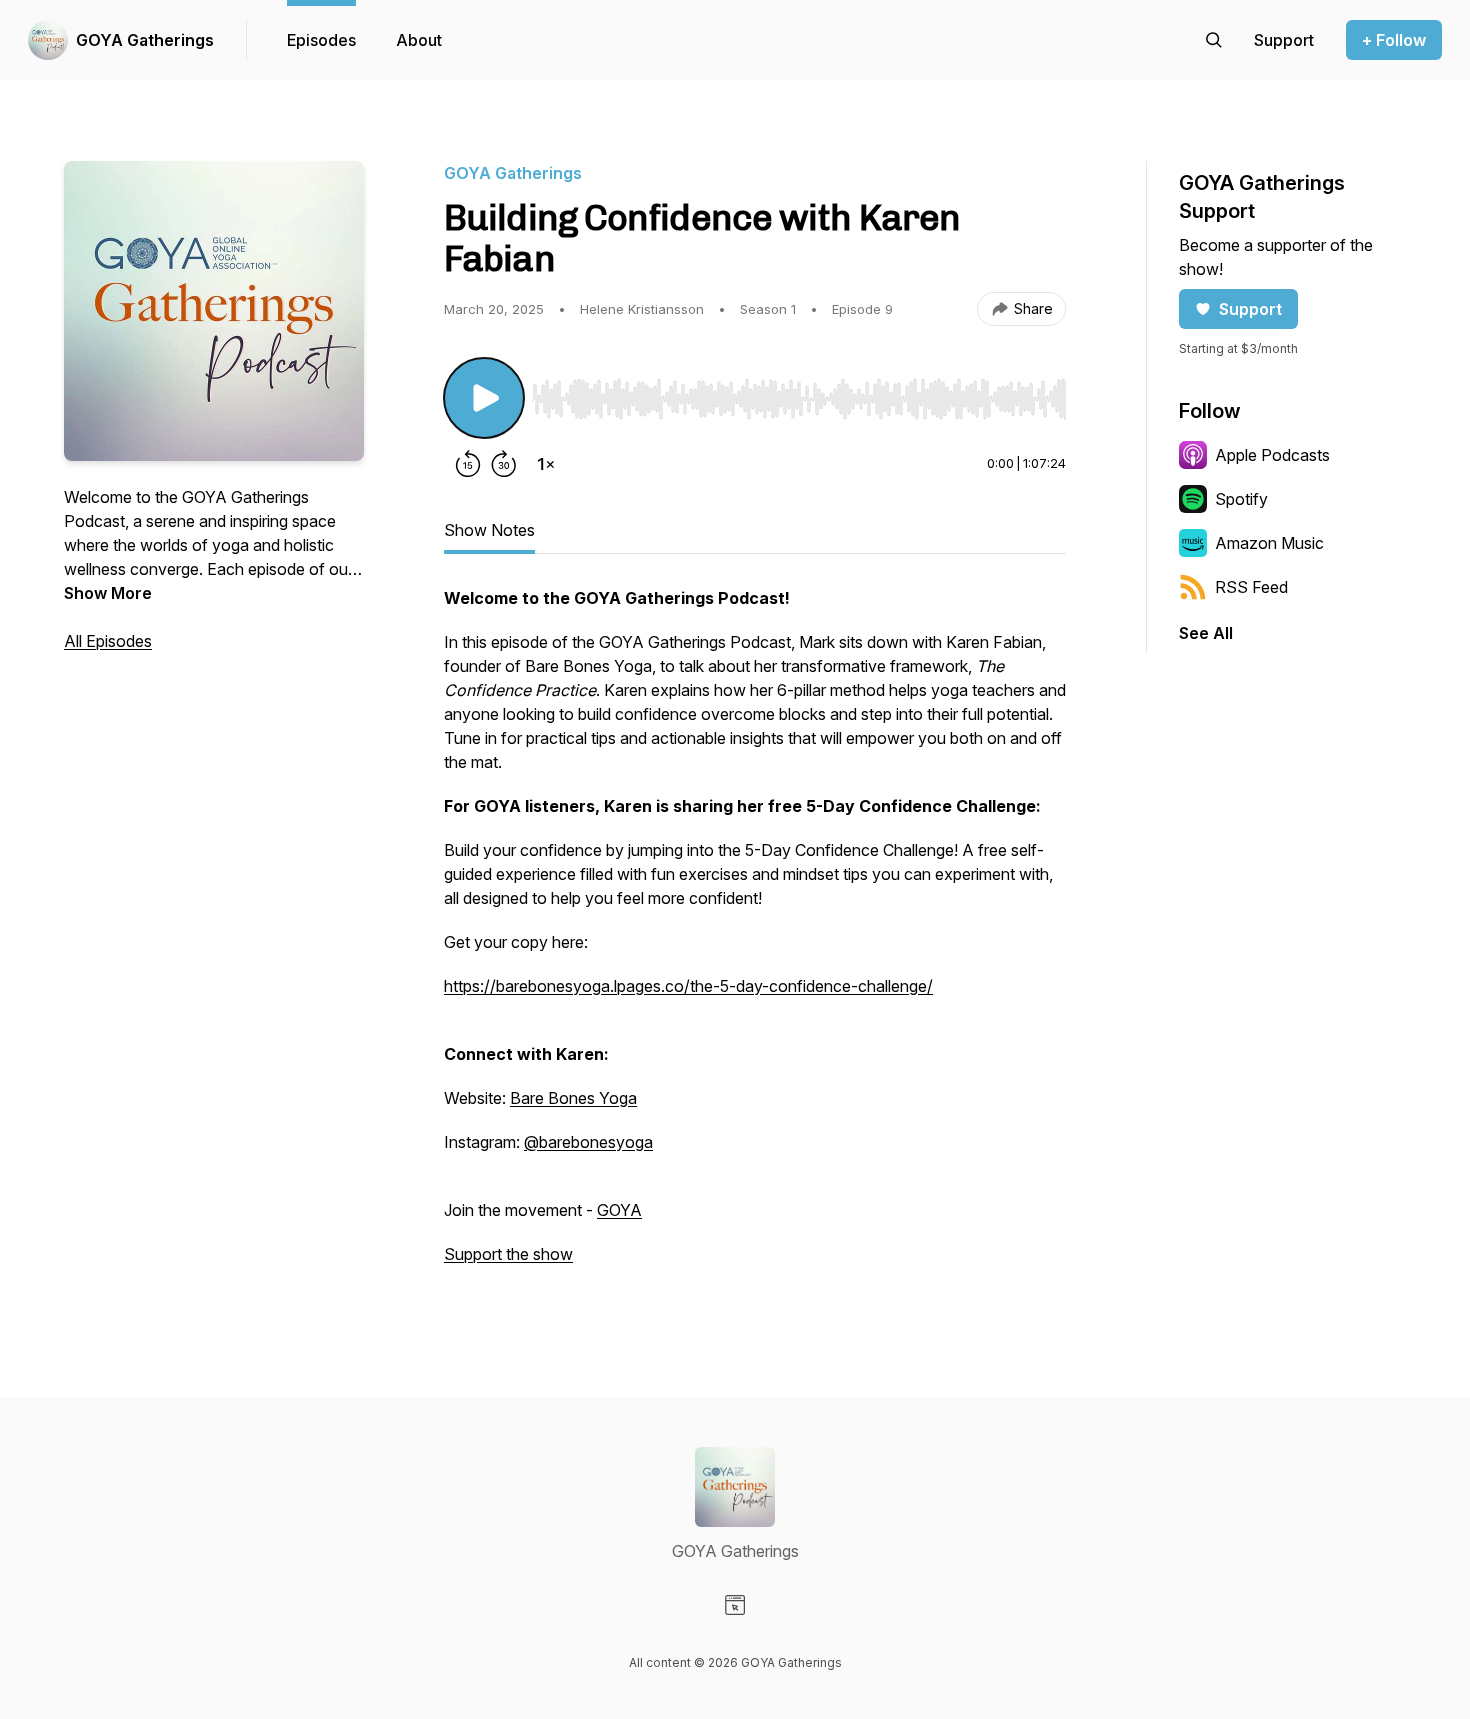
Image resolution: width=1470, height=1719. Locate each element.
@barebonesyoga (588, 1142)
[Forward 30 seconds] (504, 464)
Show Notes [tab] (489, 530)
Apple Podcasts (1272, 455)
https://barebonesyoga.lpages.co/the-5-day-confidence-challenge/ (688, 986)
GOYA (619, 1210)
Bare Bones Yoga (573, 1098)
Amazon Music (1269, 543)
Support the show (508, 1254)
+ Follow (1394, 40)
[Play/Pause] (484, 398)
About (419, 40)
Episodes (321, 40)
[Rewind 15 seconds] (468, 464)
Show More (108, 593)
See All (1206, 633)
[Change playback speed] (546, 464)
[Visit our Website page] (735, 1605)
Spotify (1241, 499)
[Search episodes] (1214, 40)
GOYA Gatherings (145, 40)
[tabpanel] (755, 936)
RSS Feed (1251, 587)
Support (1250, 309)
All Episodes (108, 641)
